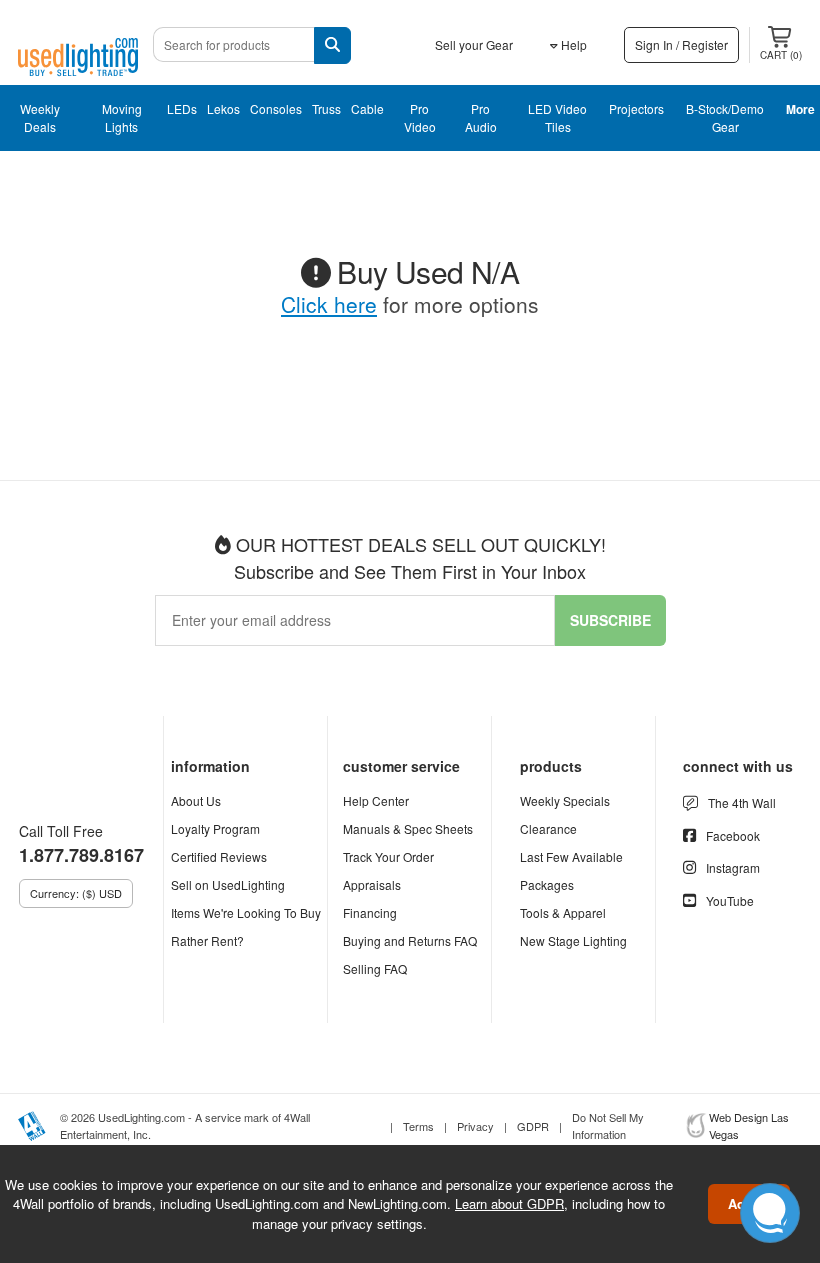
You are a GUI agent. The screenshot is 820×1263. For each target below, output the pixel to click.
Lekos (223, 108)
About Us (196, 800)
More (800, 109)
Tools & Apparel (563, 912)
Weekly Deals (40, 117)
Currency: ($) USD (76, 893)
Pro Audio (481, 117)
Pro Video (420, 117)
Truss (326, 108)
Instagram (733, 867)
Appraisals (372, 884)
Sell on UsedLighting (228, 884)
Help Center (376, 800)
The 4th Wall (742, 802)
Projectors (636, 108)
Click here (329, 304)
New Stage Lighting (573, 940)
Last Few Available (571, 856)
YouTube (730, 900)
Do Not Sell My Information (608, 1125)
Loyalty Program (215, 828)
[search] (332, 45)
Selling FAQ (375, 968)
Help (572, 44)
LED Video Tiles (557, 117)
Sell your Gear (474, 44)
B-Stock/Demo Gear (725, 117)
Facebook (733, 835)
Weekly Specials (565, 800)
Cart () (781, 55)
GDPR (533, 1126)
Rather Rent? (207, 940)
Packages (547, 884)
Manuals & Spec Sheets (408, 828)
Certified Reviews (219, 856)
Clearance (548, 828)
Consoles (276, 108)
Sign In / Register (681, 44)
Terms (418, 1126)
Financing (370, 912)
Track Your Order (388, 856)
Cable (367, 108)
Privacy (475, 1126)
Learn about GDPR (509, 1203)
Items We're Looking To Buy (246, 912)
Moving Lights (122, 117)
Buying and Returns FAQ (410, 940)
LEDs (182, 108)
